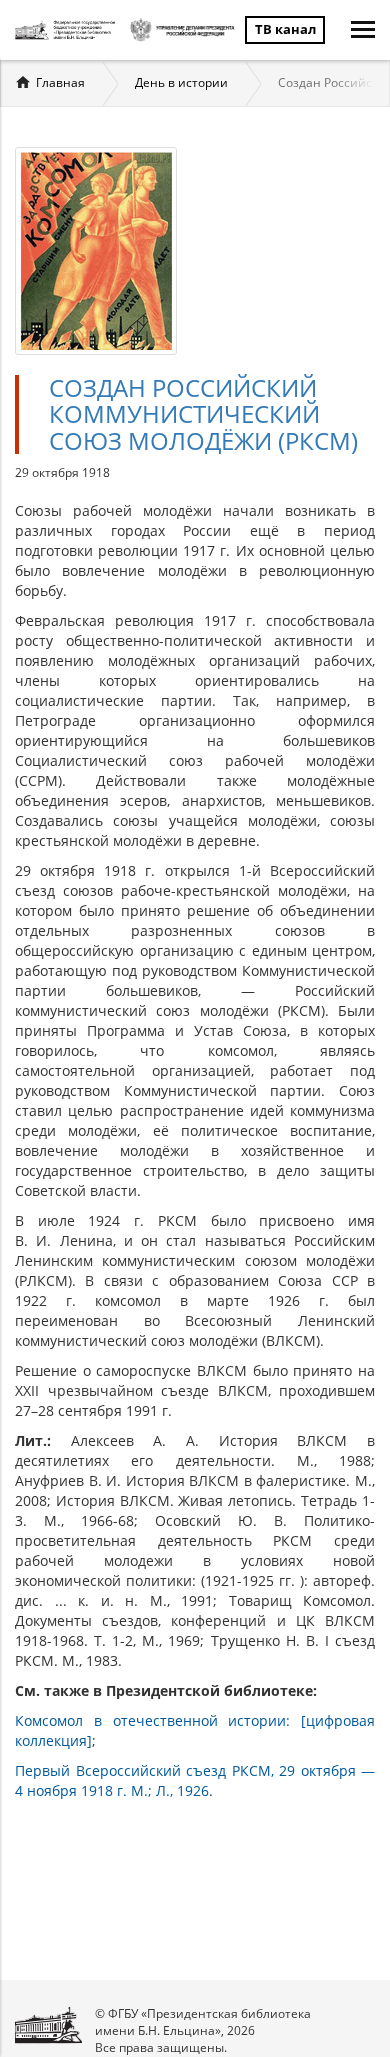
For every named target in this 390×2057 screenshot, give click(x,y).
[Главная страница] (67, 30)
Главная (60, 82)
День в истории (181, 82)
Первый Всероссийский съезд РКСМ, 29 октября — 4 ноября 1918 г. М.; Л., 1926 (195, 1780)
